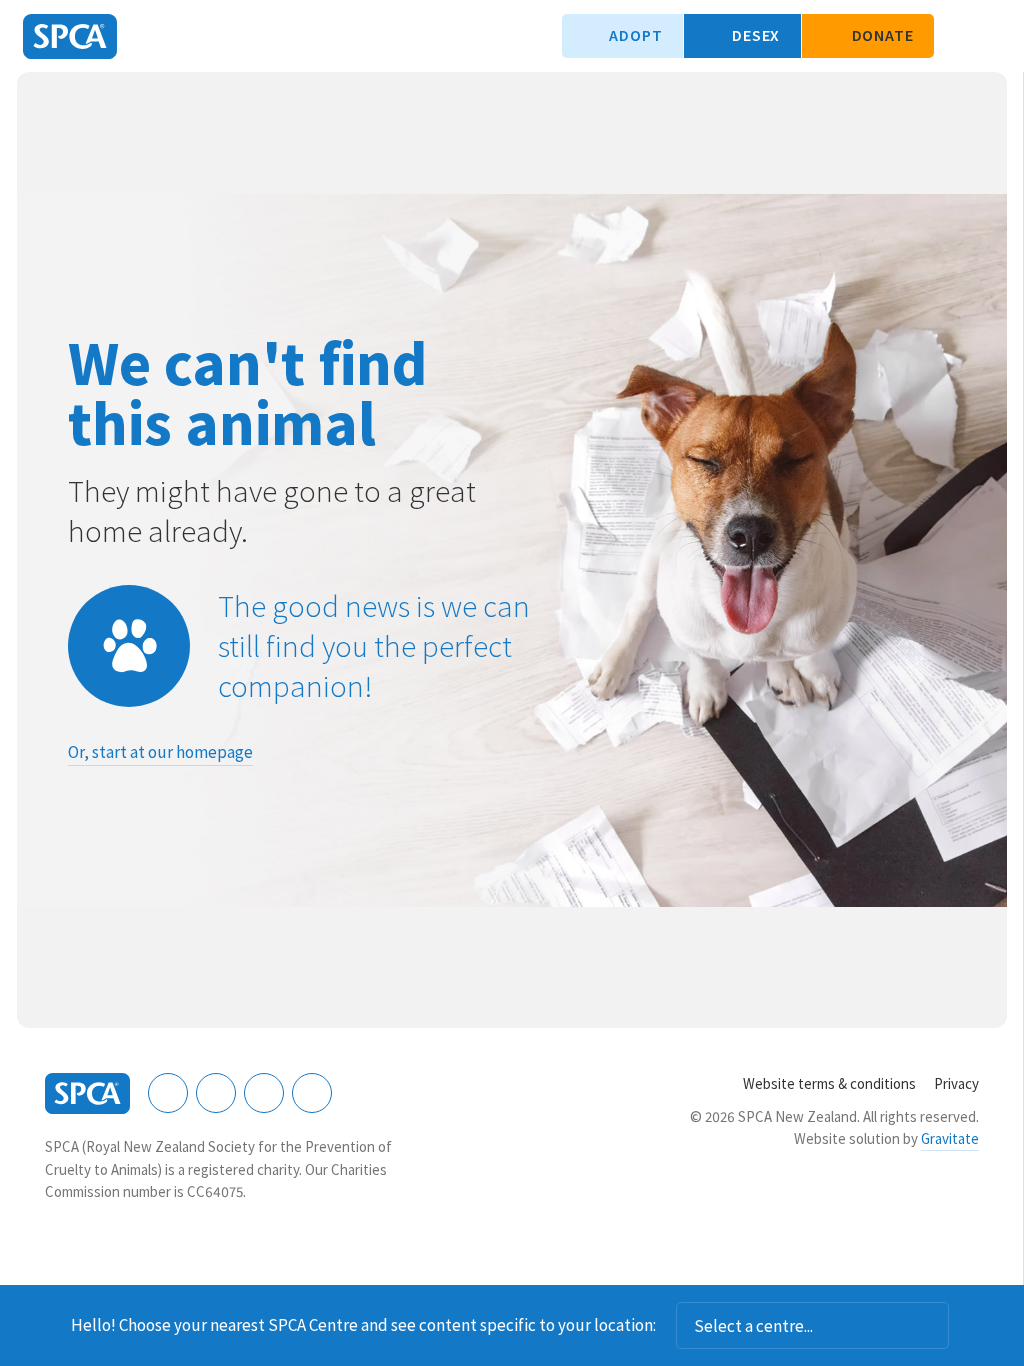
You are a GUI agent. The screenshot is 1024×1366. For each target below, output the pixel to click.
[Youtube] (264, 1093)
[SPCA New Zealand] (70, 36)
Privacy (956, 1083)
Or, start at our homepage (160, 752)
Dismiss (976, 1326)
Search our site (959, 36)
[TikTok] (312, 1093)
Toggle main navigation (992, 36)
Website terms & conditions (829, 1083)
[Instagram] (216, 1093)
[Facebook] (168, 1093)
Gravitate (950, 1138)
